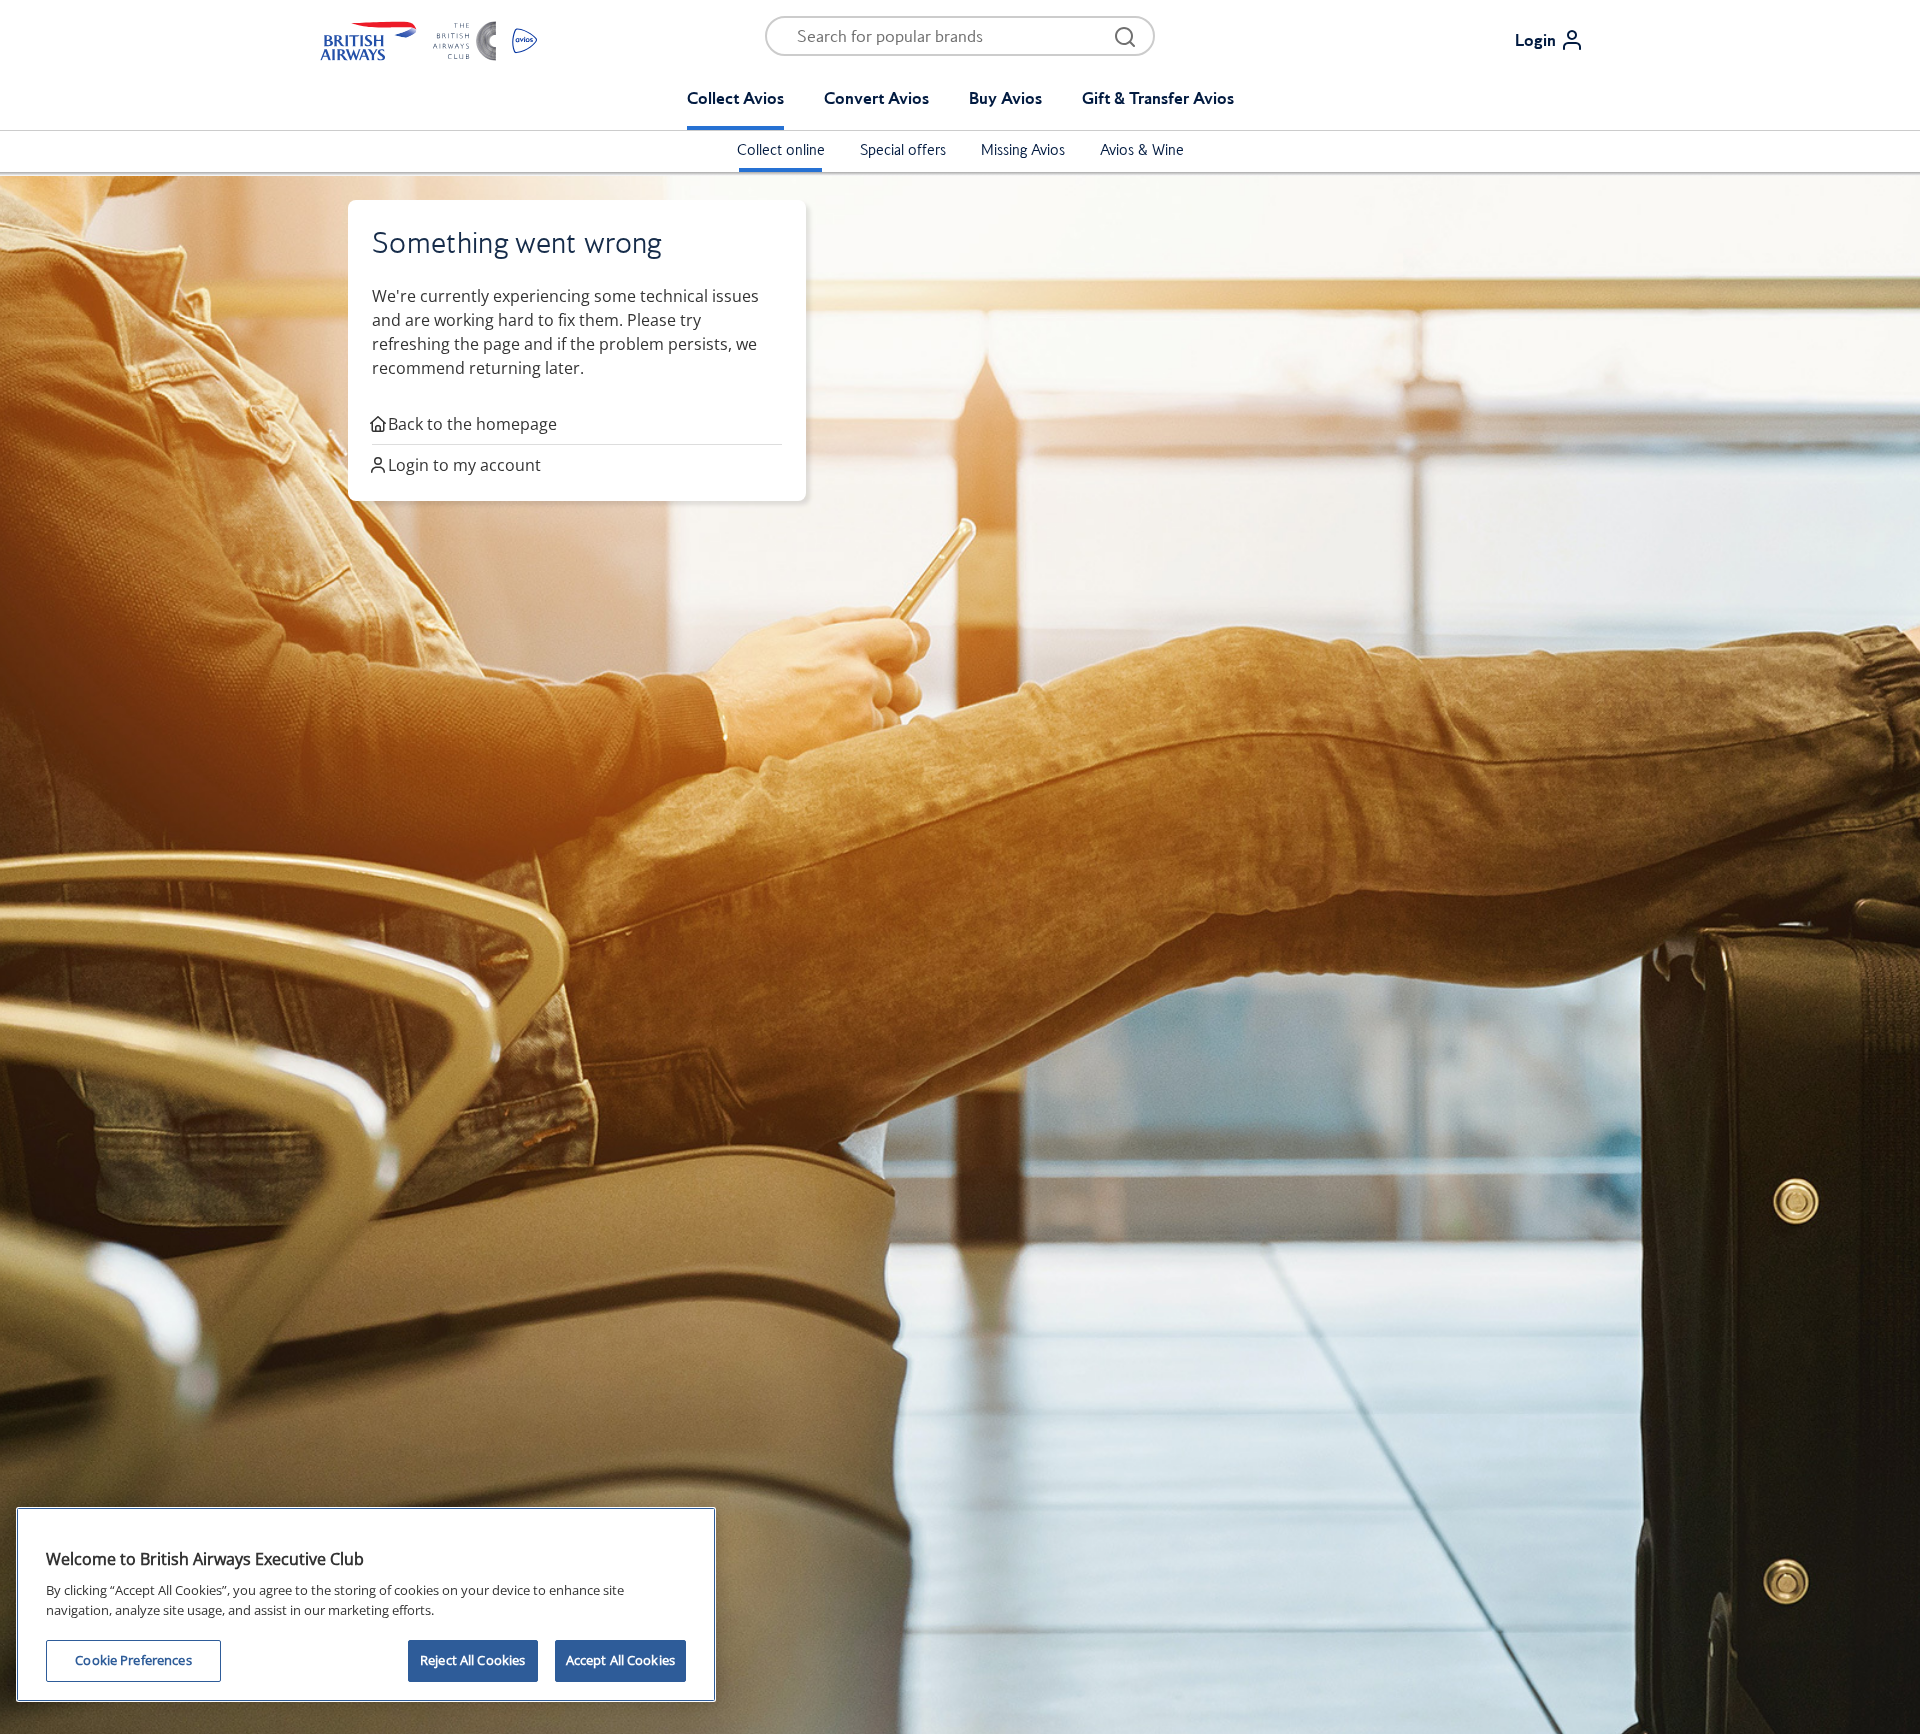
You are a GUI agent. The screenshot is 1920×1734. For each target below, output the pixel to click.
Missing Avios (1023, 150)
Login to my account (464, 465)
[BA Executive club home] (429, 40)
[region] (366, 1604)
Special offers (903, 150)
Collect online (781, 150)
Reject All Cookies (472, 1660)
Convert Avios (876, 98)
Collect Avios (735, 98)
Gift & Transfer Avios (1158, 98)
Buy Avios (1005, 98)
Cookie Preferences (133, 1660)
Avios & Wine (1142, 150)
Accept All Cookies (620, 1660)
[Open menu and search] (1125, 36)
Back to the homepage (472, 424)
